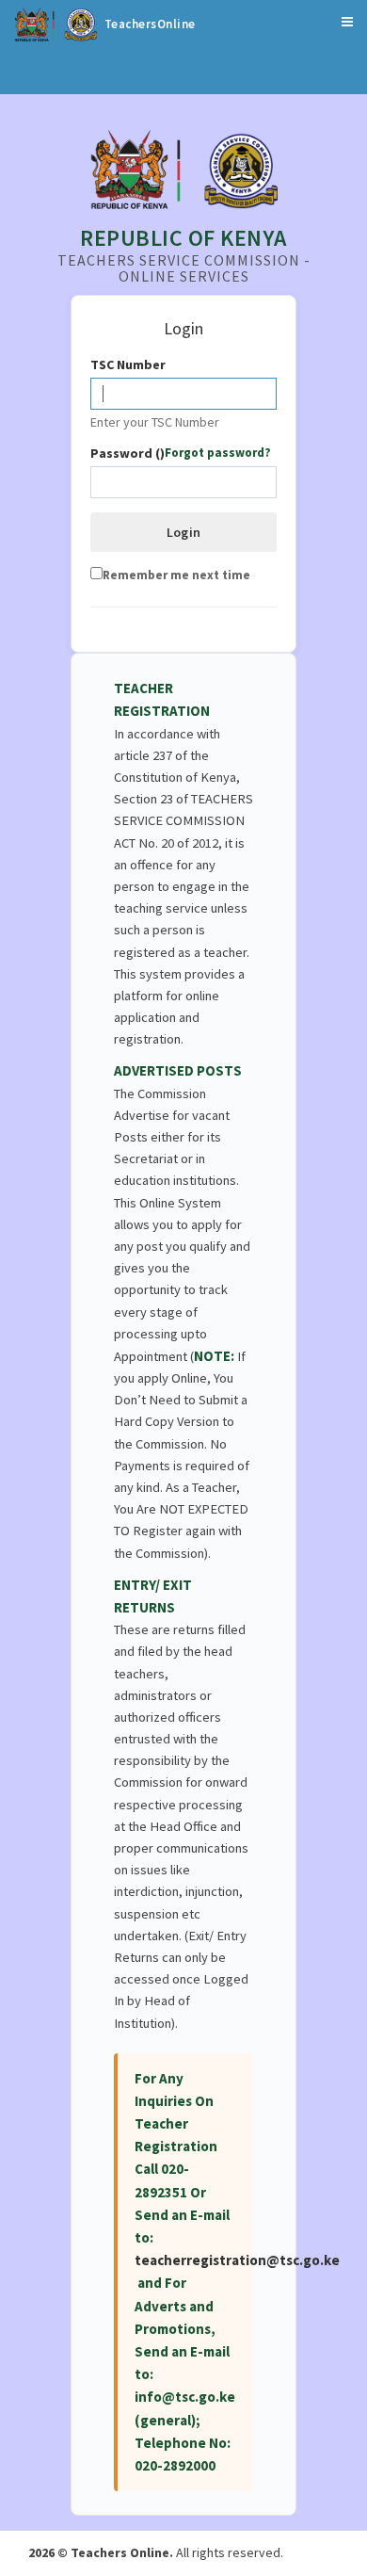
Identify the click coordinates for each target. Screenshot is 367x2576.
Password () (181, 454)
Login (184, 532)
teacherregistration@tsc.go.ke (237, 2260)
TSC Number (128, 365)
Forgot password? (218, 453)
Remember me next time (176, 575)
